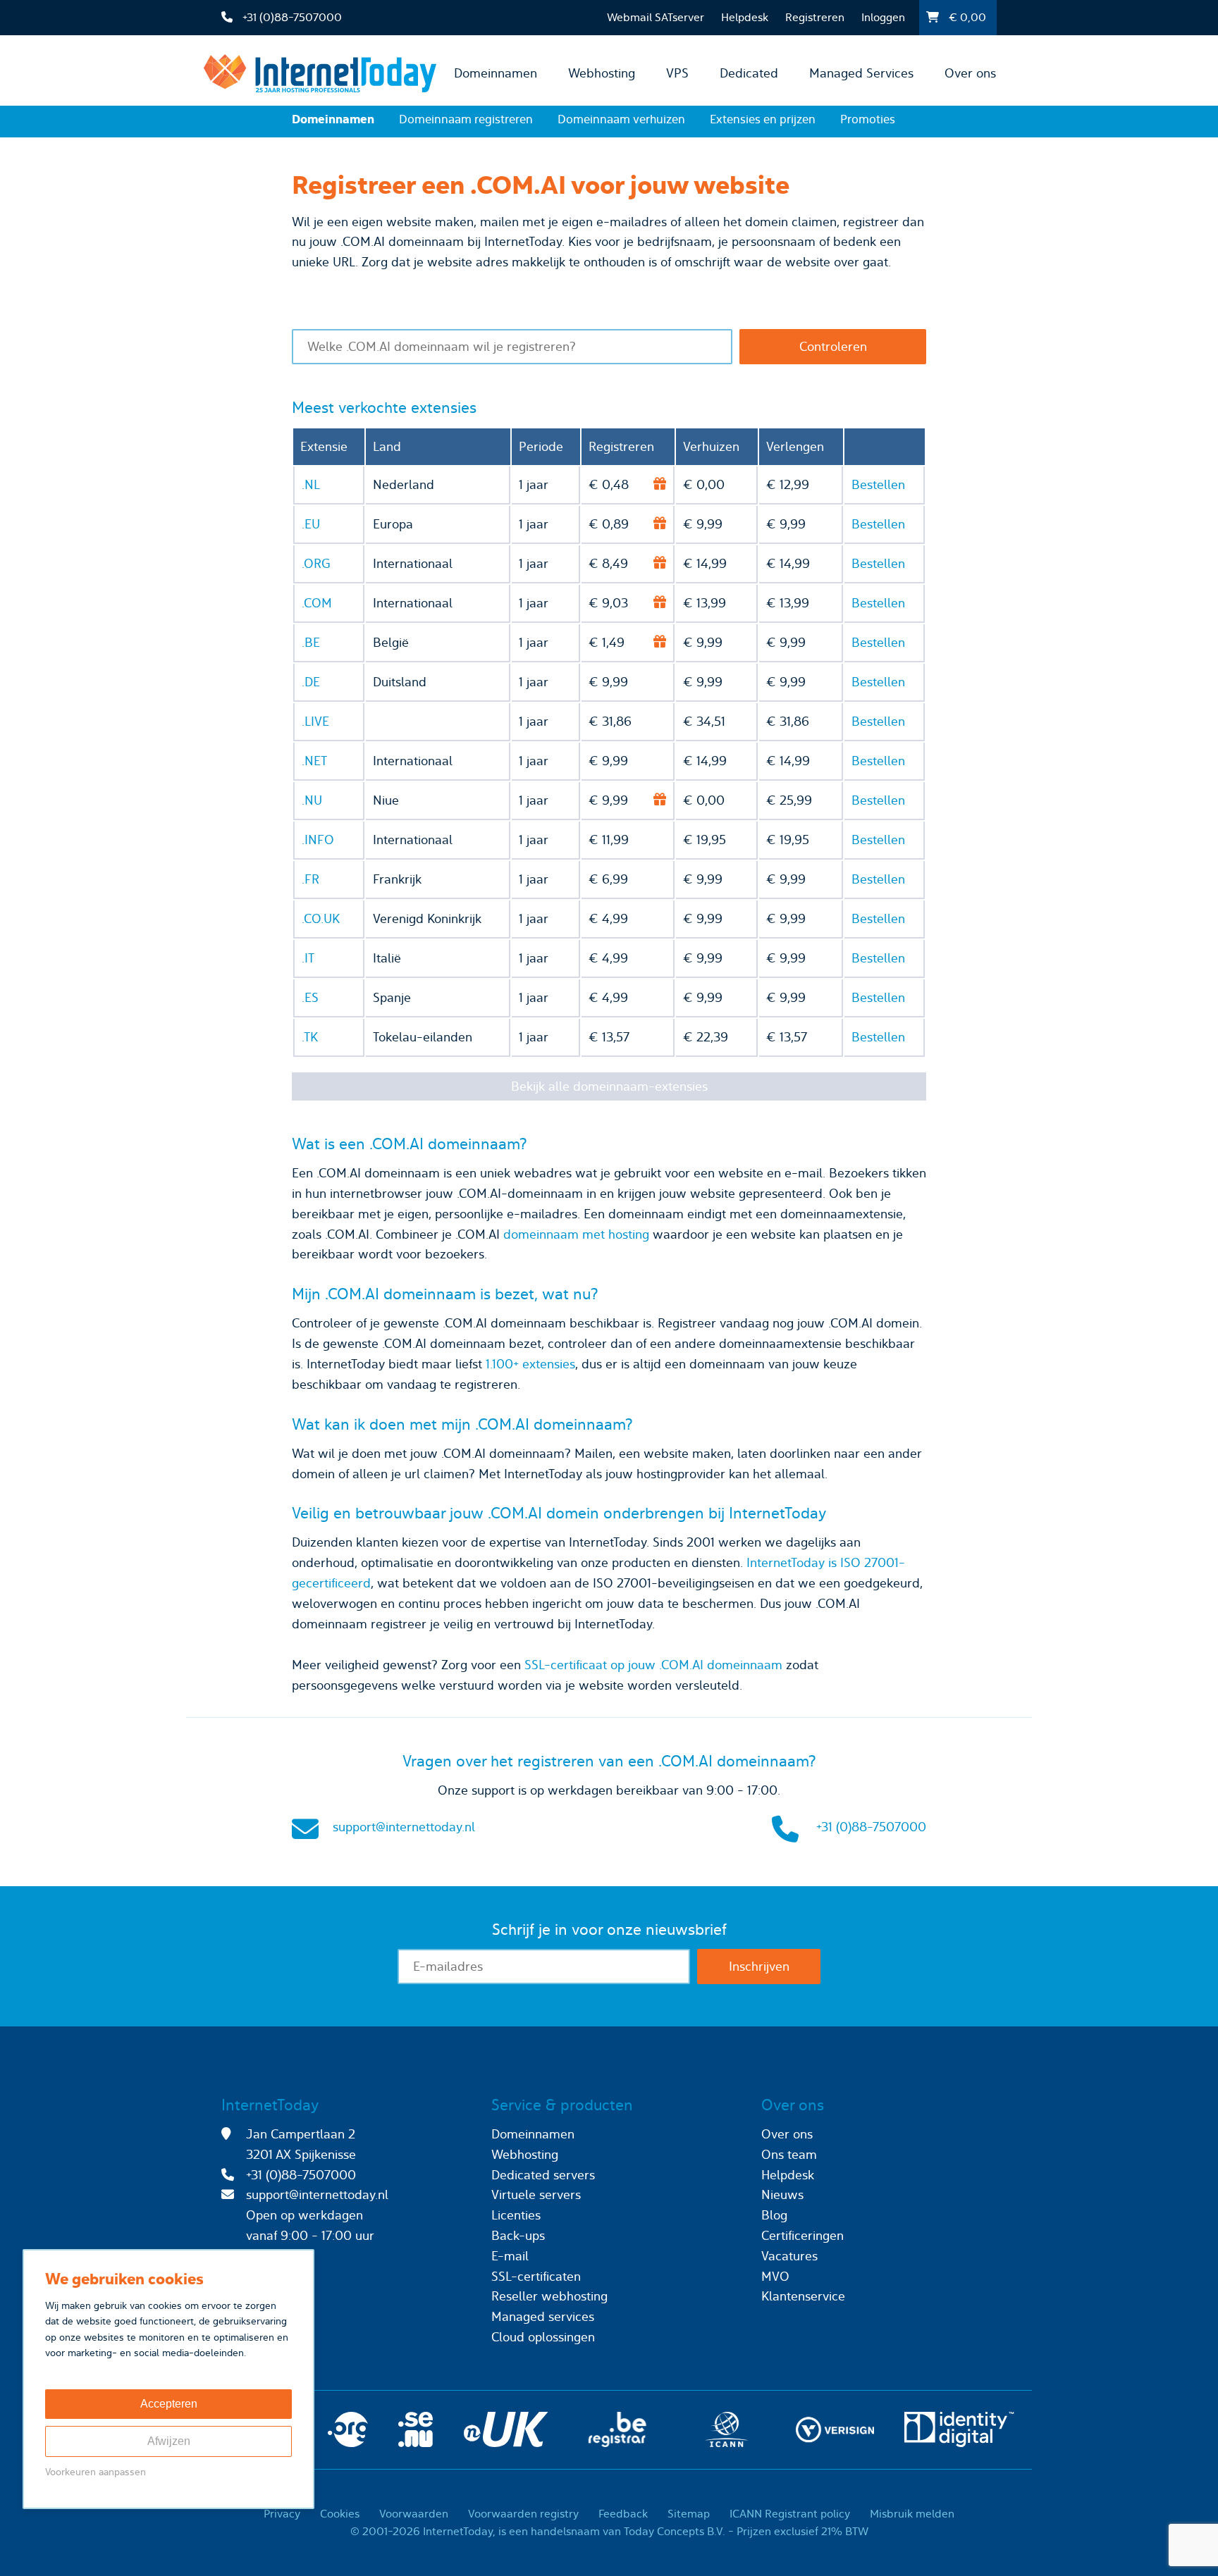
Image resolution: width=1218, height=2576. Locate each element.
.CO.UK (321, 918)
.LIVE (315, 721)
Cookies (340, 2514)
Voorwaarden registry (523, 2514)
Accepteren (169, 2404)
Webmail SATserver (656, 17)
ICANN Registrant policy (790, 2514)
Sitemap (689, 2514)
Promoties (868, 119)
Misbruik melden (912, 2514)
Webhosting (602, 73)
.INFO (318, 840)
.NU (312, 800)
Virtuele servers (536, 2194)
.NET (314, 761)
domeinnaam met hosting (576, 1234)
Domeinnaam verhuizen (621, 119)
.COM (317, 603)
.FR (310, 879)
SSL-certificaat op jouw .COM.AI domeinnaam (653, 1665)
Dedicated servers (543, 2175)
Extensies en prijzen (763, 119)
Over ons (970, 73)
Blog (774, 2215)
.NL (311, 484)
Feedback (623, 2514)
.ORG (316, 563)
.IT (308, 958)
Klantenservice (803, 2296)
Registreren (815, 17)
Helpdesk (745, 17)
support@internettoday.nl (404, 1827)
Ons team (789, 2154)
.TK (310, 1037)
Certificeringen (802, 2235)
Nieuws (782, 2194)
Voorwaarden (414, 2514)
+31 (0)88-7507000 (871, 1827)
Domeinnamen (496, 73)
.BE (311, 642)
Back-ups (518, 2235)
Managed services (543, 2316)
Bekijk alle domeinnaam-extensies (609, 1086)
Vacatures (789, 2256)
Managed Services (861, 73)
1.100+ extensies (530, 1364)
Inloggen (883, 17)
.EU (311, 524)
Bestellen (878, 484)
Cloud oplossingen (543, 2337)
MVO (775, 2276)
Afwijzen (169, 2441)
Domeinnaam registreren (466, 119)
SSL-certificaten (536, 2276)
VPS (677, 73)
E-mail (510, 2256)
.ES (310, 997)
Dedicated (749, 73)
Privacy (282, 2514)
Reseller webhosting (549, 2296)
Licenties (516, 2215)
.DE (311, 682)
